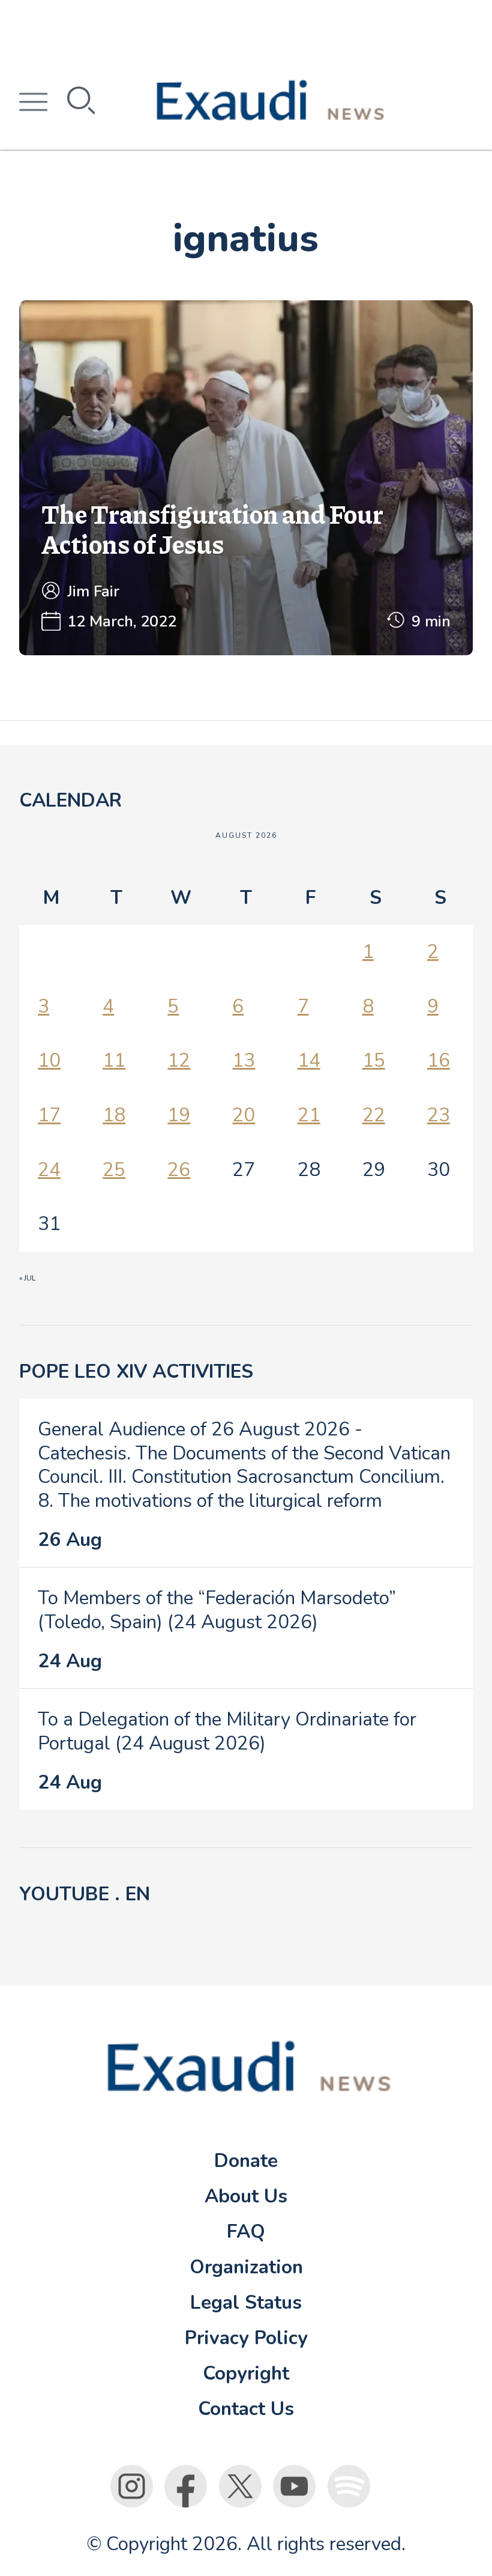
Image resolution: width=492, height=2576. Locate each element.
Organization (246, 2267)
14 (309, 1060)
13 (244, 1060)
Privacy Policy (246, 2338)
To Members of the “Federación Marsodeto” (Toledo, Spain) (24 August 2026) (217, 1610)
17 (49, 1115)
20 (244, 1115)
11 (114, 1060)
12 (179, 1060)
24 (49, 1170)
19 (179, 1115)
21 (309, 1115)
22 (374, 1115)
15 (374, 1060)
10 (49, 1060)
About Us (246, 2196)
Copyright (246, 2373)
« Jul (27, 1278)
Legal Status (246, 2302)
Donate (246, 2161)
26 (179, 1170)
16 (439, 1060)
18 (114, 1115)
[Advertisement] (246, 27)
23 (439, 1115)
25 (114, 1170)
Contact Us (246, 2409)
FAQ (246, 2232)
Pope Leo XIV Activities (136, 1371)
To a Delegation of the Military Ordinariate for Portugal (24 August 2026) (227, 1731)
